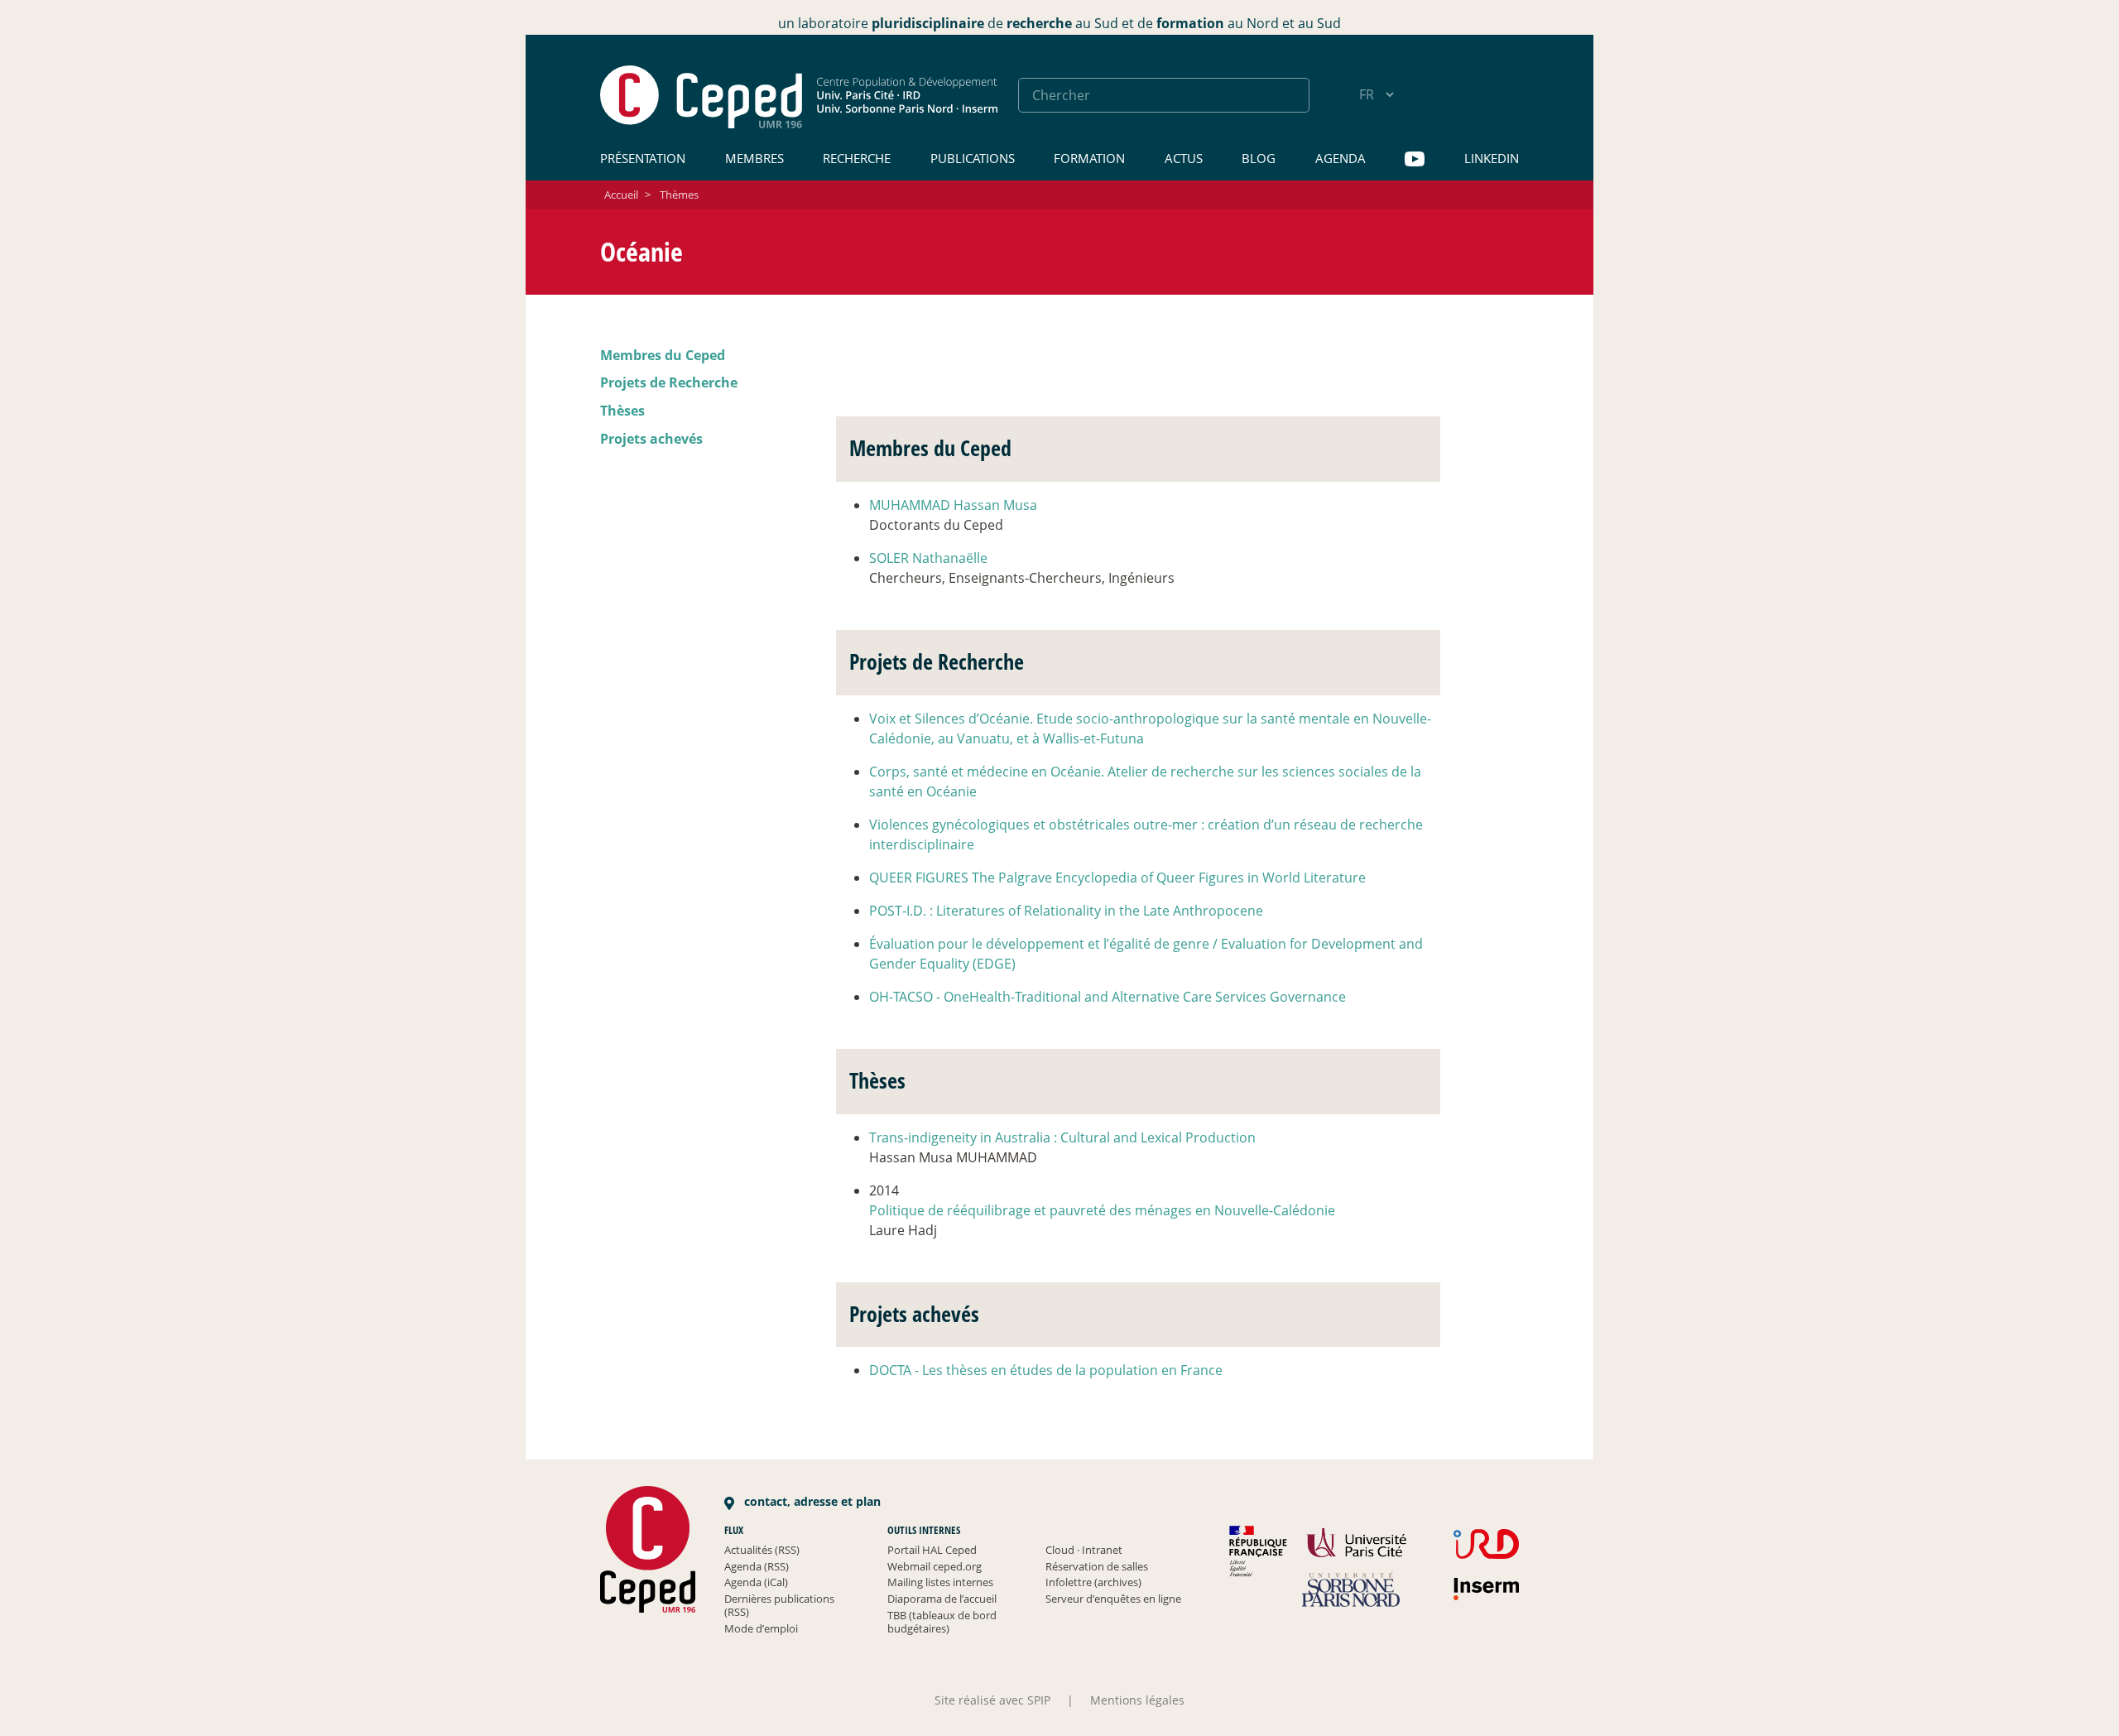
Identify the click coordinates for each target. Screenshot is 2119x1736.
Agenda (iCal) (756, 1582)
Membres (754, 158)
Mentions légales (1137, 1700)
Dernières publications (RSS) (779, 1605)
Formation (1089, 158)
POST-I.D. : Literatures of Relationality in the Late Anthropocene (1066, 911)
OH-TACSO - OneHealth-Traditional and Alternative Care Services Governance (1108, 997)
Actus (1184, 158)
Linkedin (1492, 158)
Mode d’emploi (761, 1628)
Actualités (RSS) (762, 1550)
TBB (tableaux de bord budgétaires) (942, 1622)
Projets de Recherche (669, 382)
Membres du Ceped (663, 355)
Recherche (857, 158)
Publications (973, 158)
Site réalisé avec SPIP (992, 1700)
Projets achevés (651, 439)
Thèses (622, 411)
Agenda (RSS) (757, 1566)
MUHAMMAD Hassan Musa (953, 505)
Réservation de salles (1097, 1566)
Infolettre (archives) (1093, 1582)
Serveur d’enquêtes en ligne (1113, 1599)
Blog (1259, 158)
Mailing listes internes (940, 1582)
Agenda (1341, 158)
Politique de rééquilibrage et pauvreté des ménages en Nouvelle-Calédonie (1102, 1210)
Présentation (643, 158)
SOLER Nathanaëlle (928, 558)
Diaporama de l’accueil (942, 1599)
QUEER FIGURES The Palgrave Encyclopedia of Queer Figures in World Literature (1117, 878)
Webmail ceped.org (935, 1566)
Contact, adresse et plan (811, 1501)
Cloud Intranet (1084, 1550)
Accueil (621, 195)
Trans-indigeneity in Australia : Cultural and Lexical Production (1062, 1137)
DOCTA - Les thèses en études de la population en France (1046, 1370)
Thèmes (679, 195)
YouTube (1415, 159)
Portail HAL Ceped (932, 1550)
